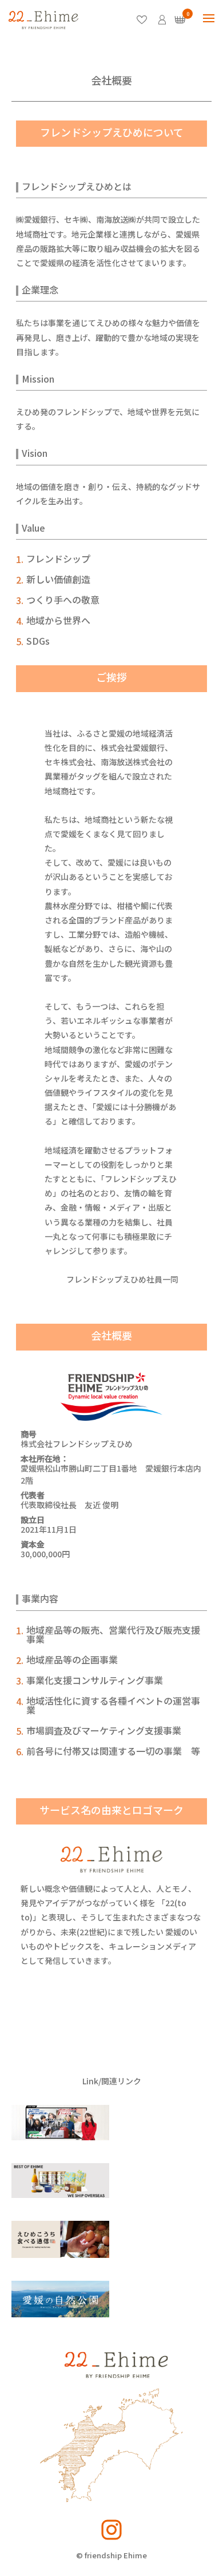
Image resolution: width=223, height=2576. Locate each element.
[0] (180, 20)
